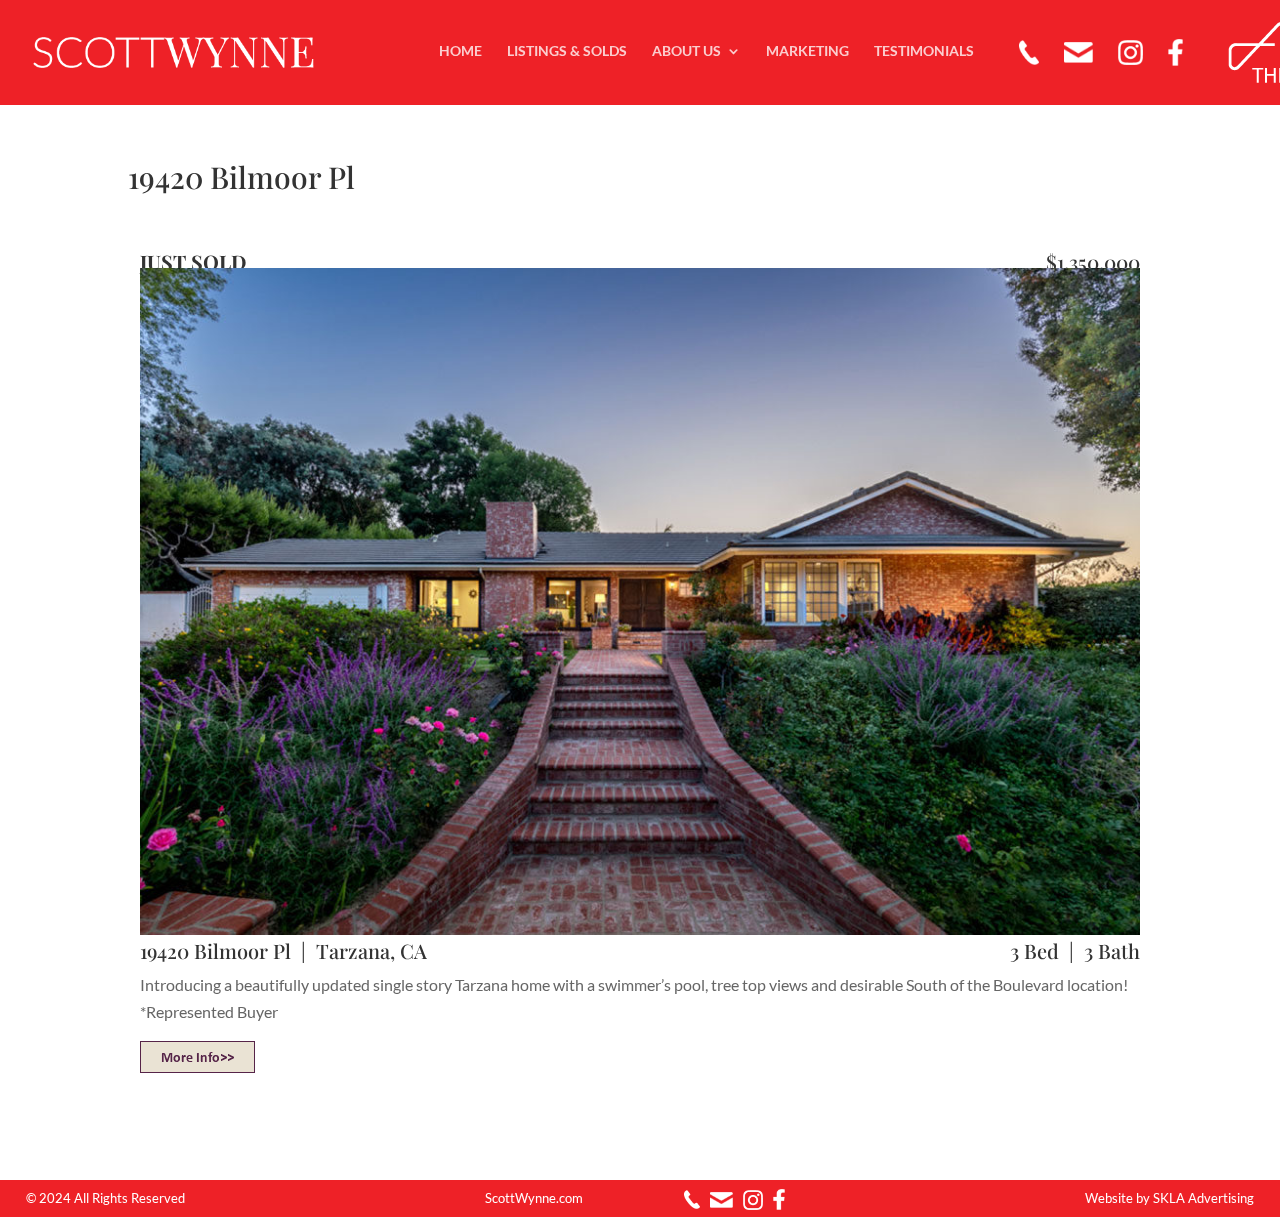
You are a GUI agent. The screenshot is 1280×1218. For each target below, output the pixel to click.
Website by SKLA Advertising (1169, 1198)
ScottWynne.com (534, 1198)
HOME (460, 51)
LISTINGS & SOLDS (567, 51)
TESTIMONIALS (924, 51)
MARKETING (807, 51)
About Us (686, 51)
